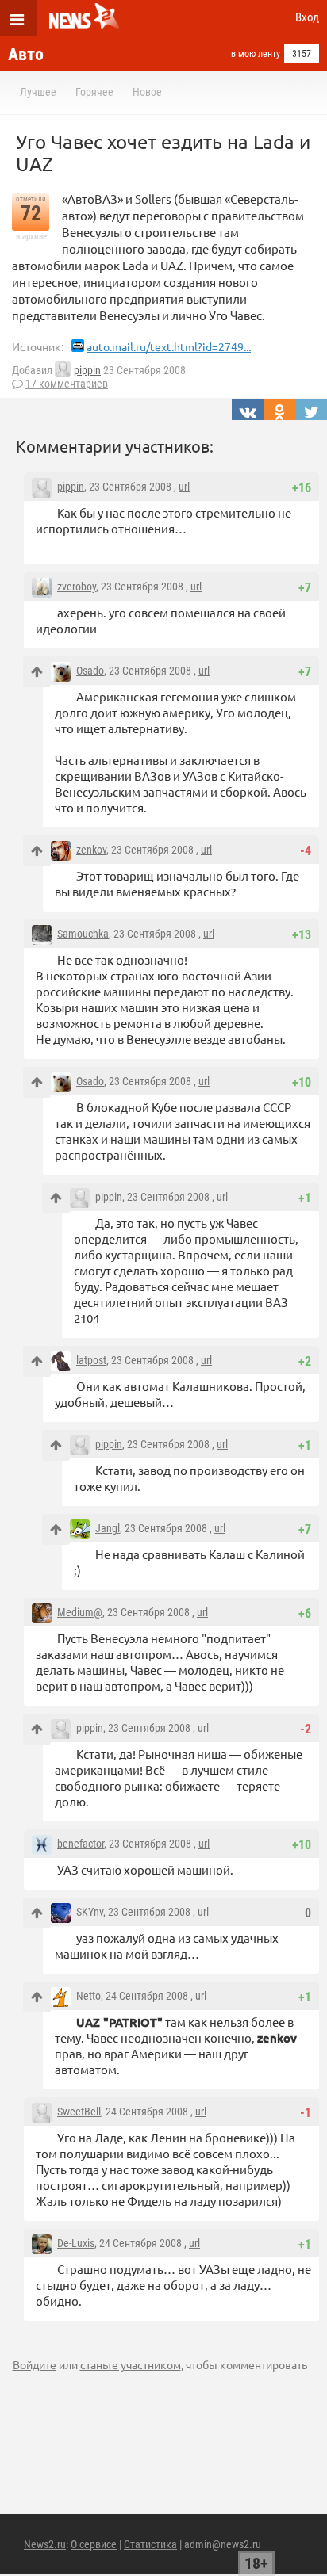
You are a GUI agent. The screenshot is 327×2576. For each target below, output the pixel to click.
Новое (147, 92)
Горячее (94, 92)
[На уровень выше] (37, 672)
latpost (91, 1360)
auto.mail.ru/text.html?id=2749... (169, 346)
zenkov (91, 850)
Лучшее (38, 92)
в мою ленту (256, 54)
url (184, 487)
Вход (307, 17)
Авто (26, 54)
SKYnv (90, 1912)
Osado (90, 671)
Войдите (35, 2364)
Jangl (108, 1528)
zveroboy (77, 587)
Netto (88, 1996)
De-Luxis (76, 2243)
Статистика (150, 2544)
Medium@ (80, 1612)
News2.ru (45, 2544)
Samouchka (83, 934)
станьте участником (131, 2364)
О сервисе (94, 2544)
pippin (87, 370)
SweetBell (79, 2112)
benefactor (81, 1844)
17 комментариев (67, 384)
